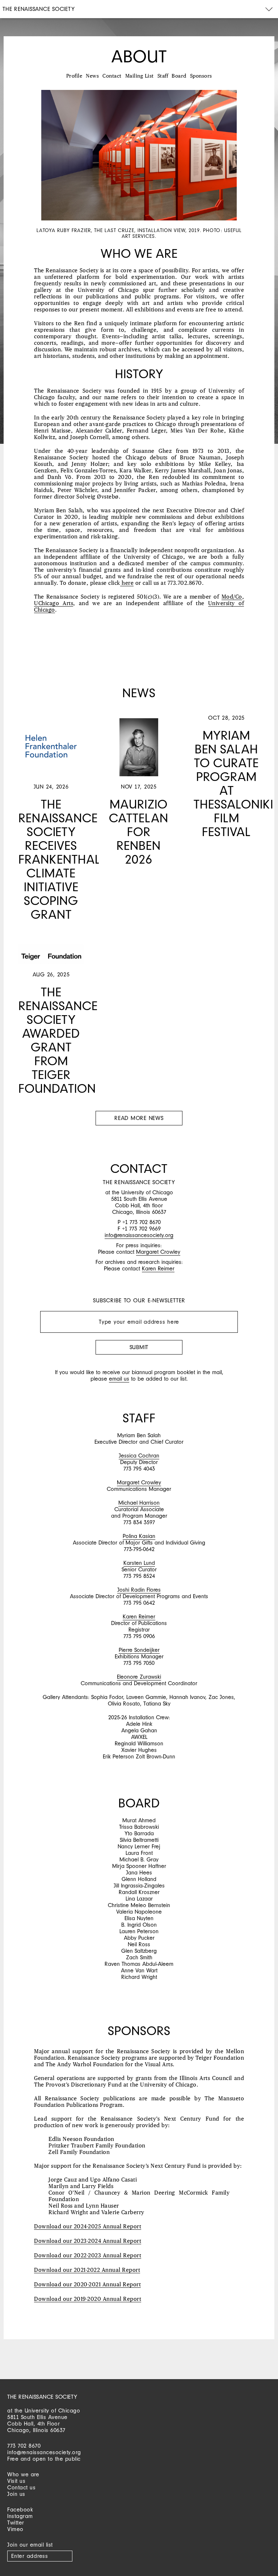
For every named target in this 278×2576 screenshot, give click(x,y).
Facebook (20, 2509)
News (92, 76)
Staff (163, 76)
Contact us (21, 2487)
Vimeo (15, 2529)
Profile (74, 76)
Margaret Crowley (158, 1252)
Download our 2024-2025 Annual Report (88, 2227)
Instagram (20, 2516)
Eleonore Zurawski (139, 1677)
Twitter (16, 2523)
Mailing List (140, 76)
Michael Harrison (139, 1503)
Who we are (23, 2474)
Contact (112, 76)
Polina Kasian (139, 1536)
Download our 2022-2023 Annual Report (88, 2256)
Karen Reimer (158, 1268)
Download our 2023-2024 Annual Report (88, 2241)
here (127, 583)
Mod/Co (232, 597)
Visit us (16, 2481)
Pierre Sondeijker (139, 1650)
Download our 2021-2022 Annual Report (87, 2270)
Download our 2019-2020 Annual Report (88, 2299)
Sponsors (201, 76)
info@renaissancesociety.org (139, 1235)
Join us (16, 2494)
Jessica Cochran (139, 1456)
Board (179, 76)
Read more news (139, 1118)
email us (119, 1379)
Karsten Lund (139, 1563)
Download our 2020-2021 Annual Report (87, 2285)
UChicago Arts (54, 603)
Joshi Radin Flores (139, 1590)
